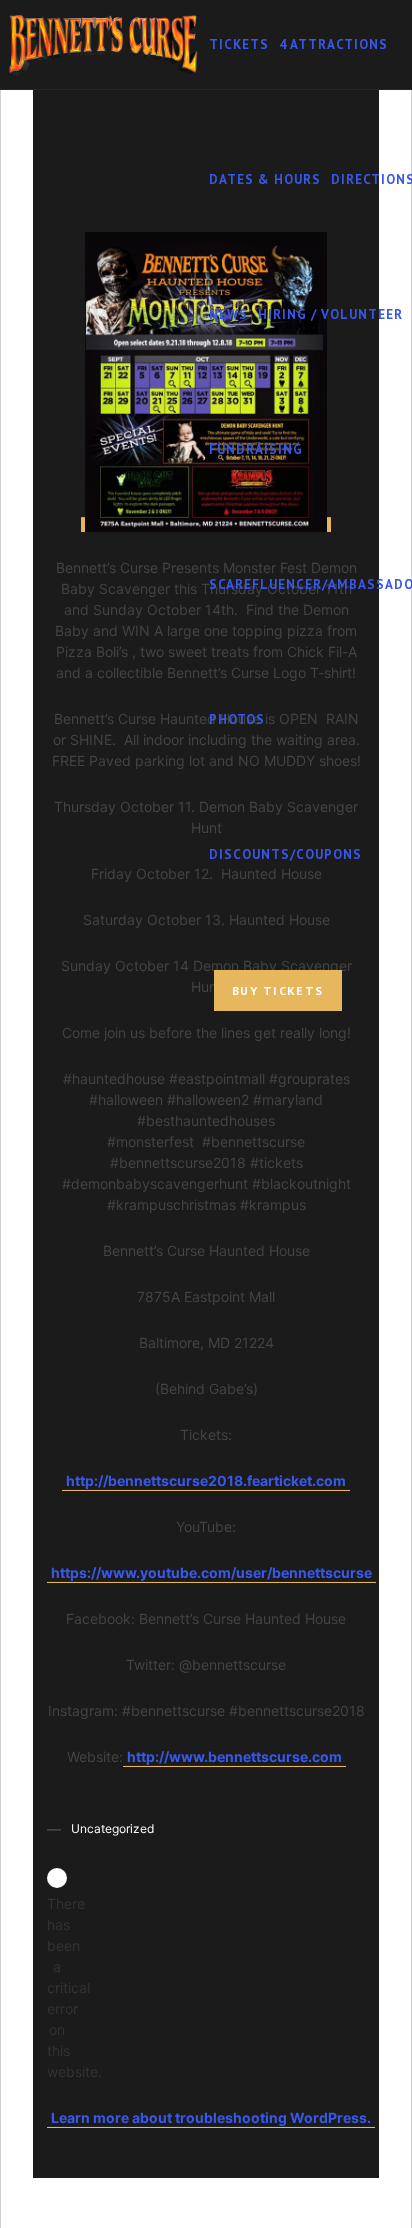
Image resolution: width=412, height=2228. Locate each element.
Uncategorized (112, 1828)
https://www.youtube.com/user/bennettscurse (211, 1572)
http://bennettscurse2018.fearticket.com (206, 1480)
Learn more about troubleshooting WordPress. (211, 2117)
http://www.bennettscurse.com (234, 1756)
